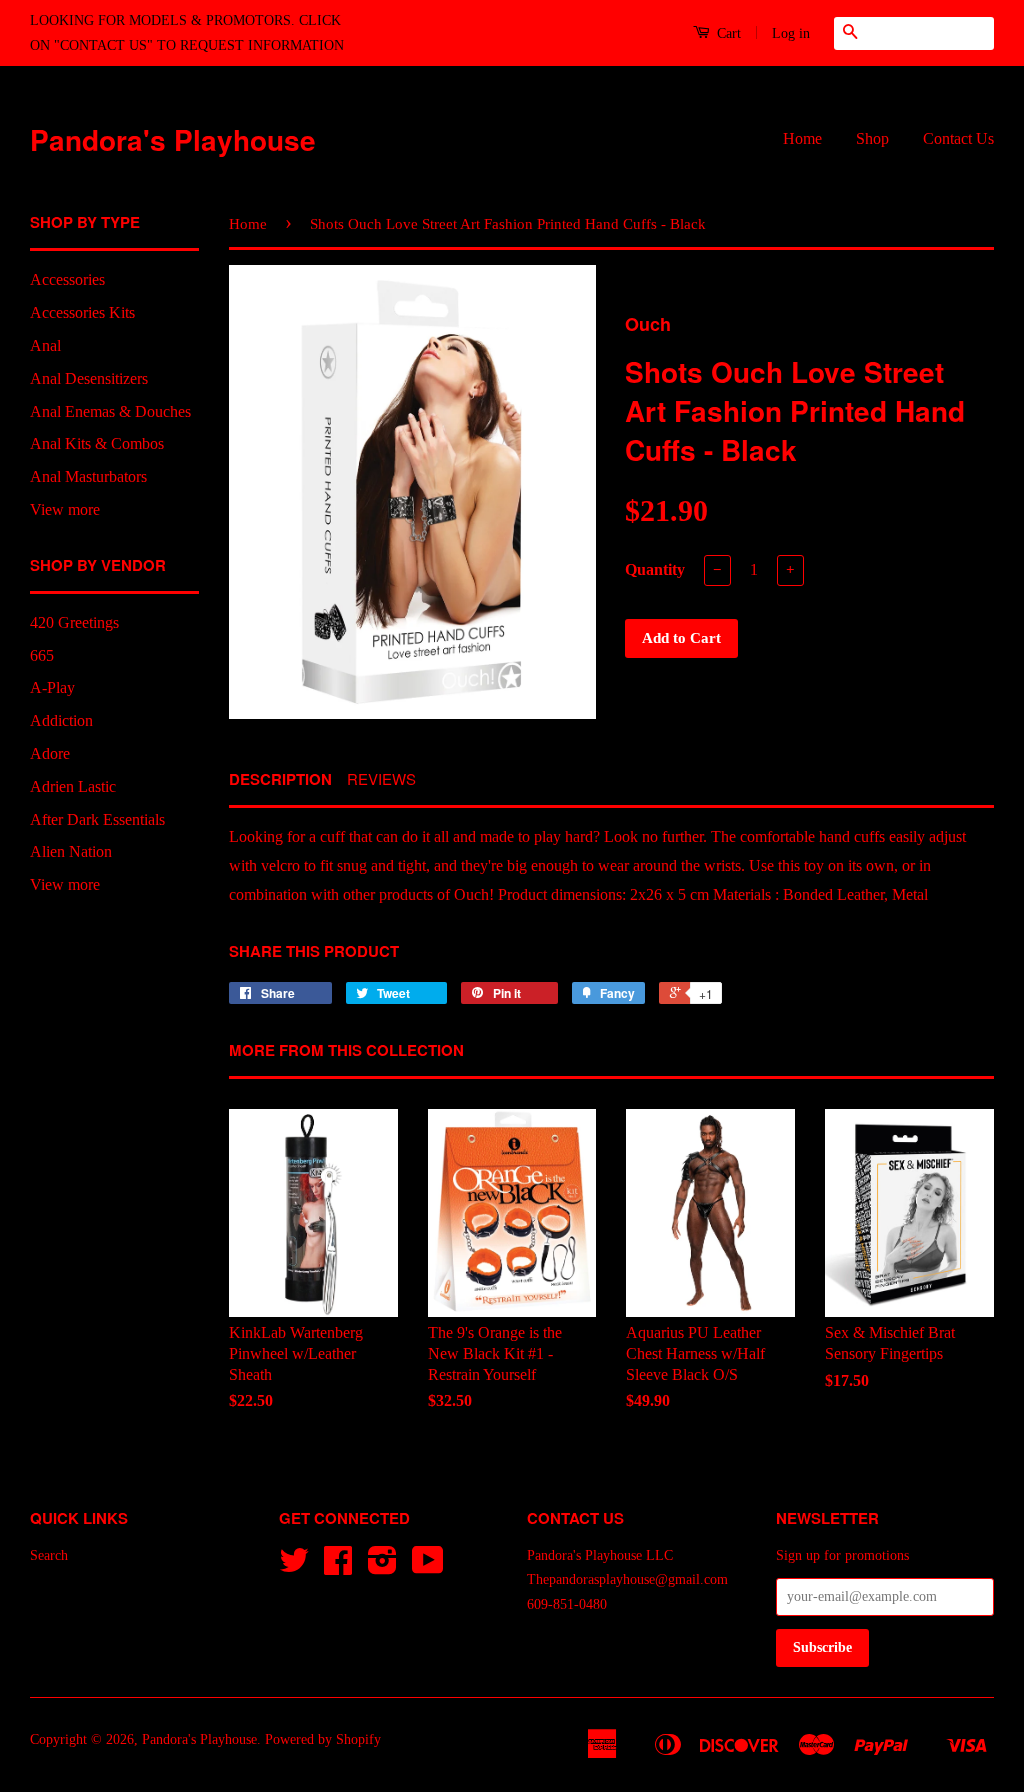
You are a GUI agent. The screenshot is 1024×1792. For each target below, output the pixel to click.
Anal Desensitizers (89, 378)
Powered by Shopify (323, 1739)
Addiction (61, 720)
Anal (45, 345)
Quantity (655, 569)
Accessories (67, 279)
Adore (50, 753)
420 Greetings (74, 622)
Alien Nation (71, 851)
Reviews (381, 778)
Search (49, 1555)
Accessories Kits (82, 312)
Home (802, 138)
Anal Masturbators (88, 476)
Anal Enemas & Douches (110, 411)
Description (280, 779)
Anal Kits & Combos (97, 443)
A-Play (52, 687)
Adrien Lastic (73, 786)
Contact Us (958, 138)
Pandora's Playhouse (173, 139)
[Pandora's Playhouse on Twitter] (294, 1567)
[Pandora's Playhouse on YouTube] (428, 1567)
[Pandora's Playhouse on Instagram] (382, 1567)
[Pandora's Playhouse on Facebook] (338, 1567)
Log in (791, 33)
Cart (727, 33)
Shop (872, 138)
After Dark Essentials (97, 819)
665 (42, 655)
